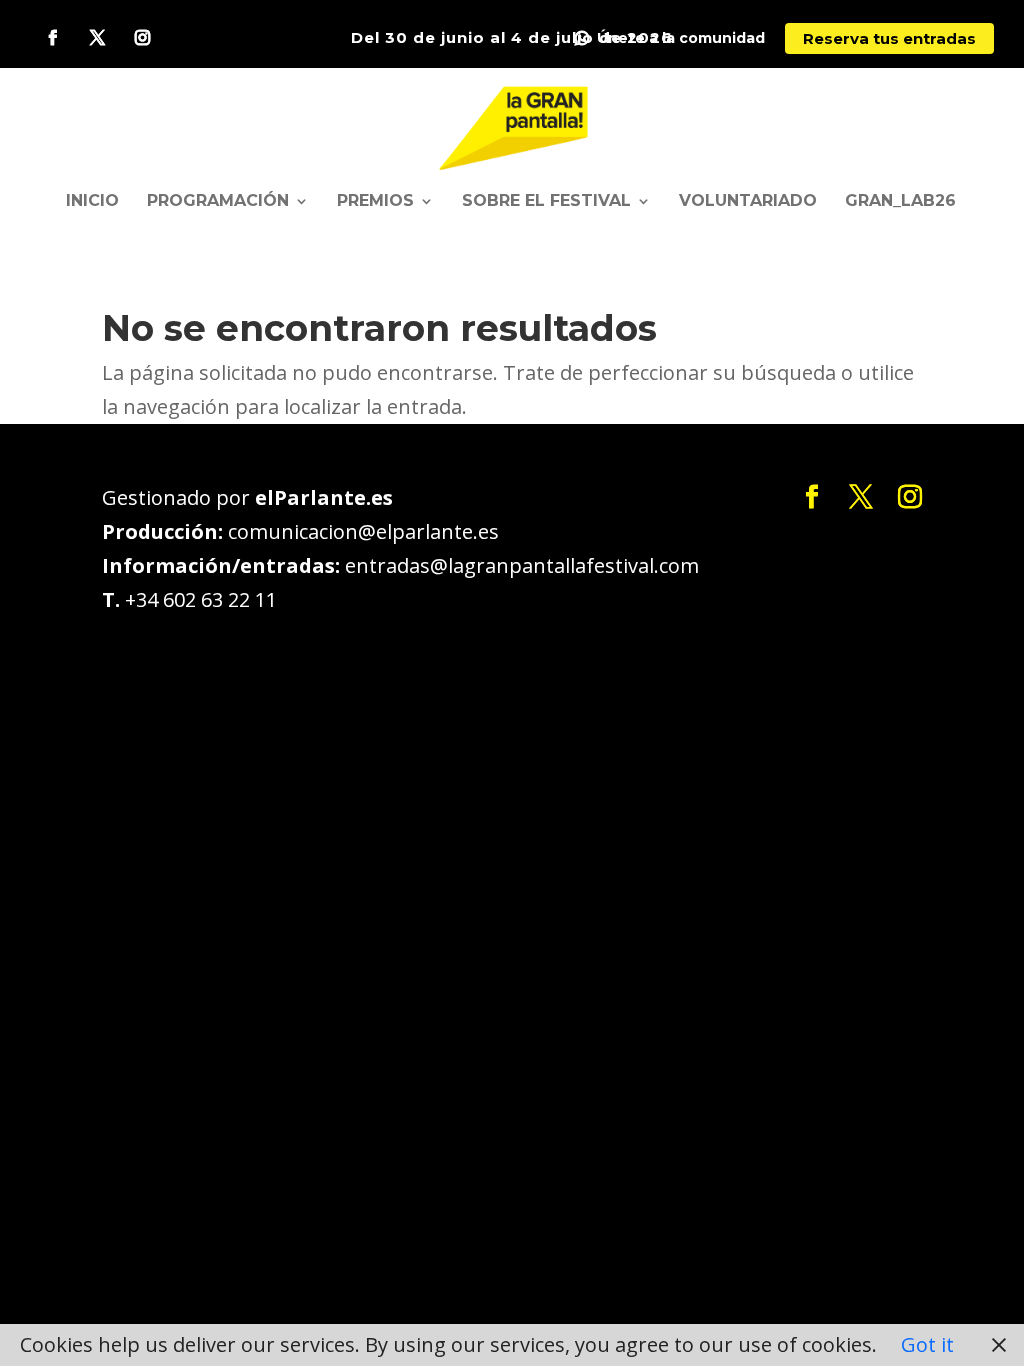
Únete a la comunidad (681, 38)
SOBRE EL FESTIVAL (546, 202)
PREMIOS (375, 202)
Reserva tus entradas (889, 38)
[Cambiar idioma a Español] (514, 126)
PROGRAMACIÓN (218, 202)
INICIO (92, 202)
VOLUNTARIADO (748, 202)
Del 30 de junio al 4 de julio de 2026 (512, 37)
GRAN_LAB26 (900, 202)
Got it (927, 1344)
